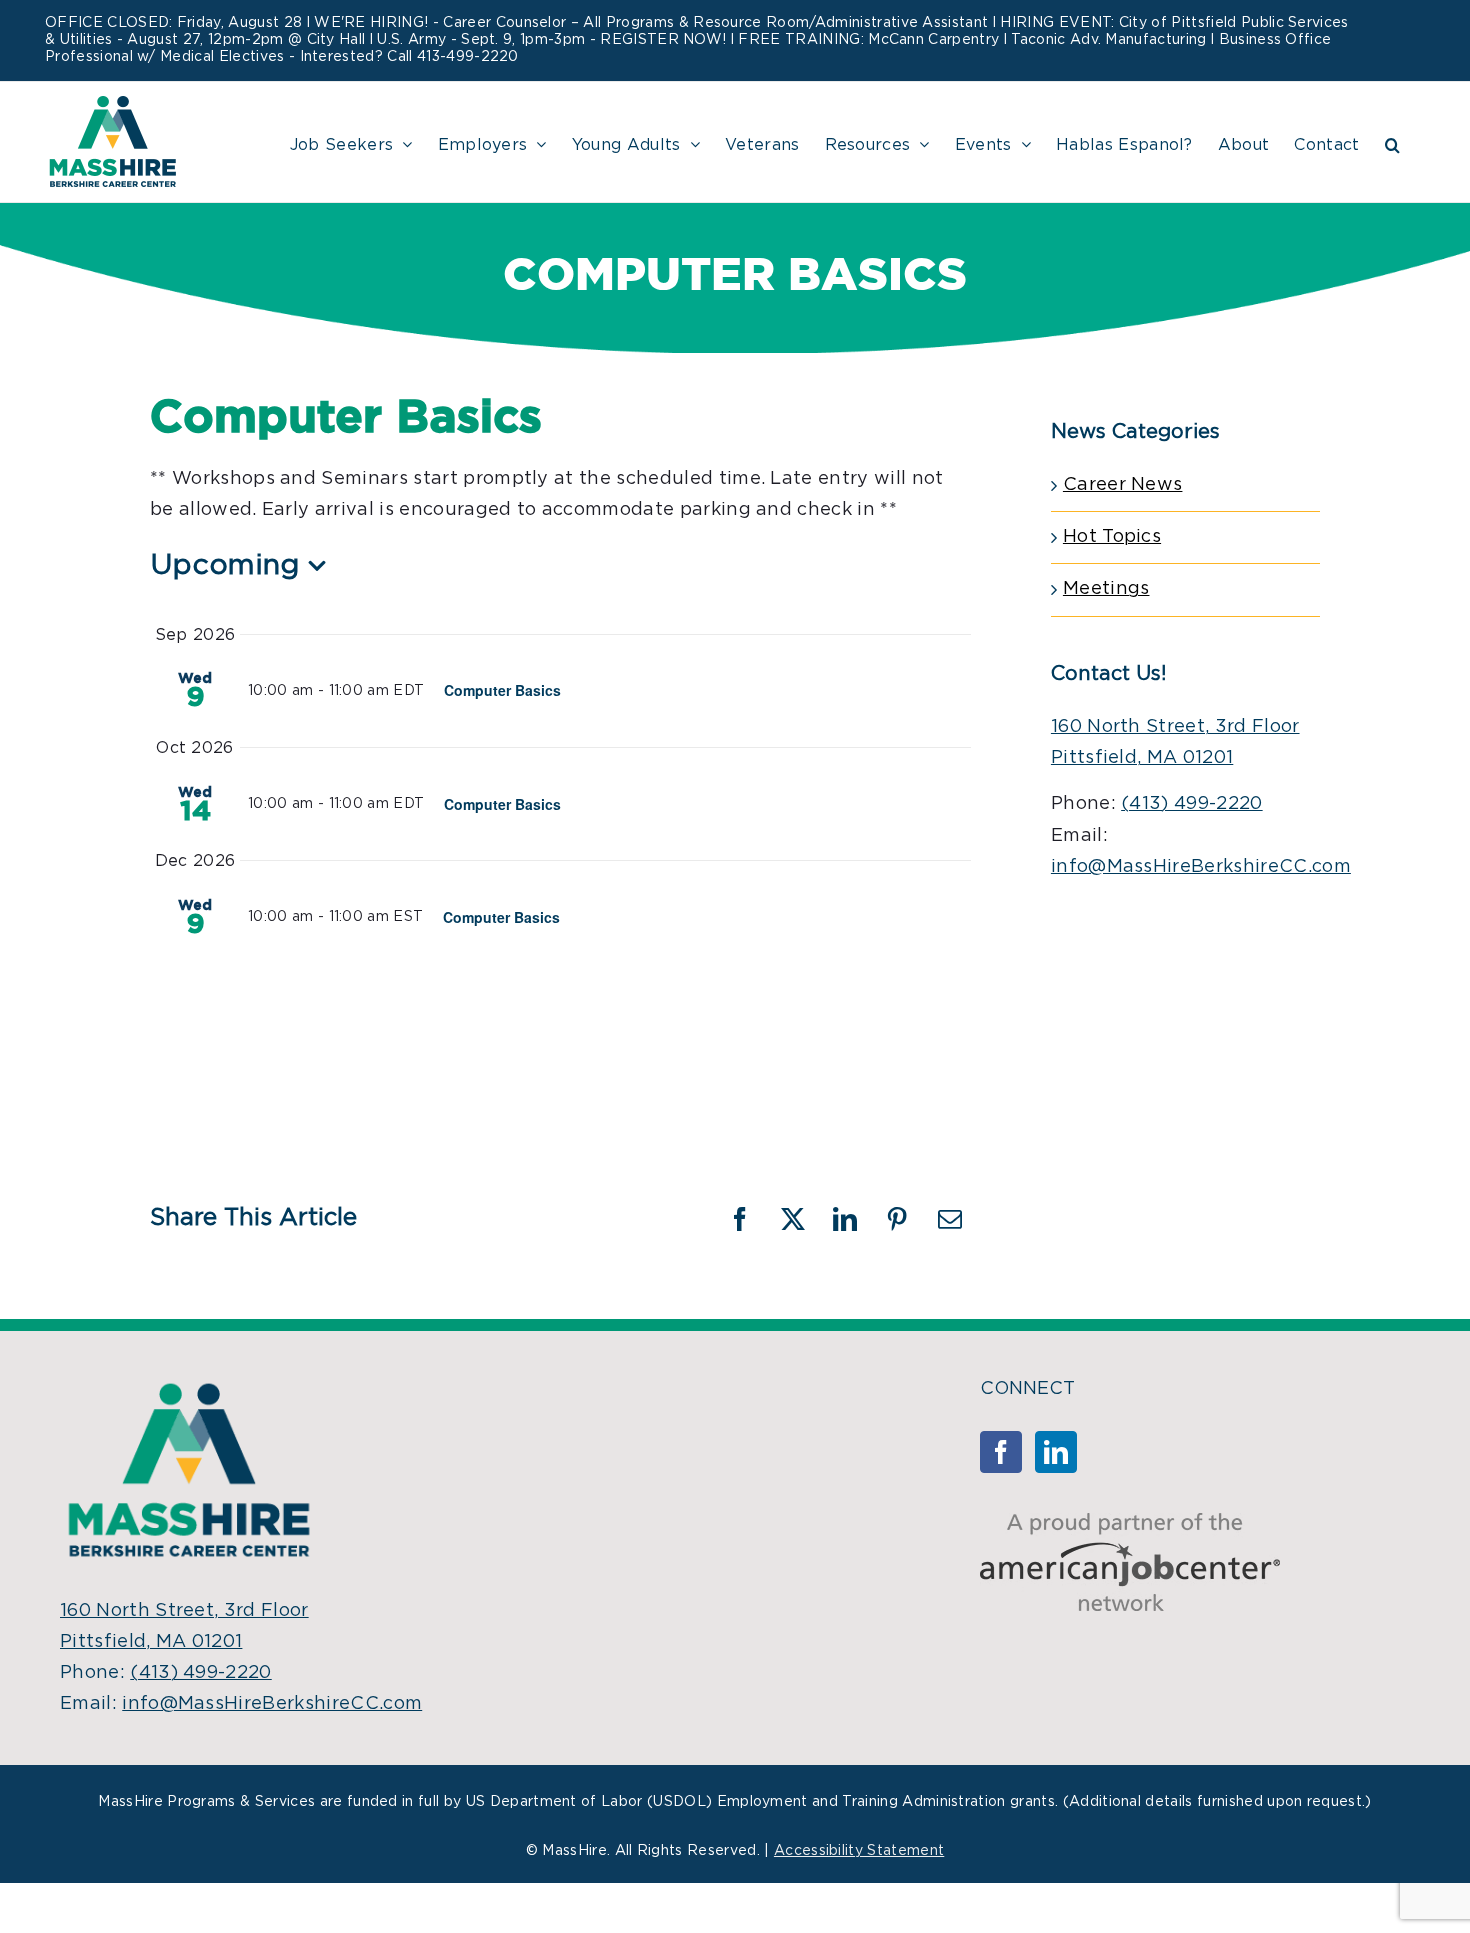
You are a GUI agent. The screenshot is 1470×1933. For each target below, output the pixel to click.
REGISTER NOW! (663, 40)
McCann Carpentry (933, 40)
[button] (1392, 142)
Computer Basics (502, 690)
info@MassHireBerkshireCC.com (1201, 867)
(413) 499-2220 (1191, 804)
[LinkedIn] (1056, 1452)
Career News (1123, 485)
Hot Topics (1112, 537)
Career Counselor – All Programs (558, 23)
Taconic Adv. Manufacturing (1108, 40)
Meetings (1106, 589)
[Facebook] (1001, 1452)
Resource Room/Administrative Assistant (840, 23)
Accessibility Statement (859, 1851)
